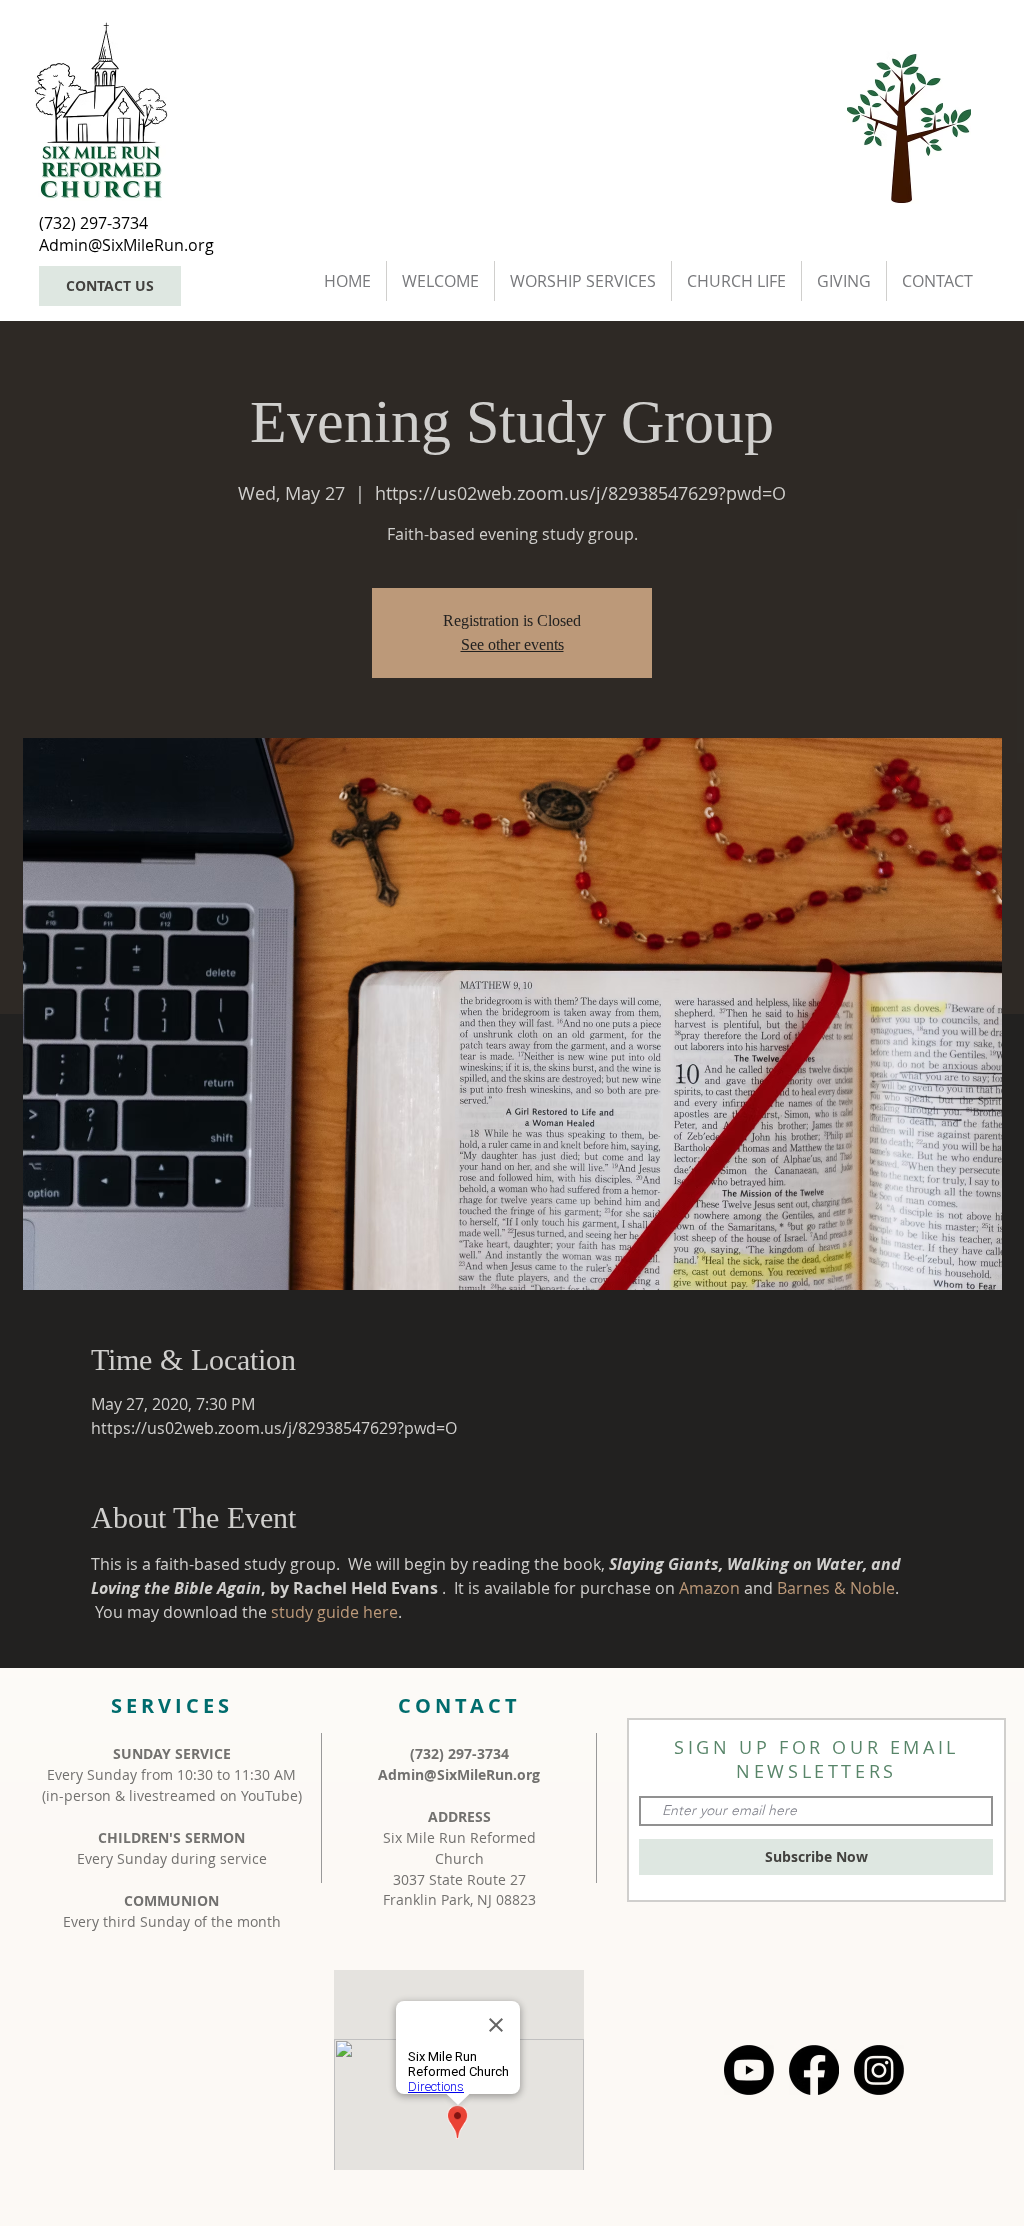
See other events (512, 644)
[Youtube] (749, 2070)
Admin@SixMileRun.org (459, 1774)
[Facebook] (814, 2070)
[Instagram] (879, 2070)
